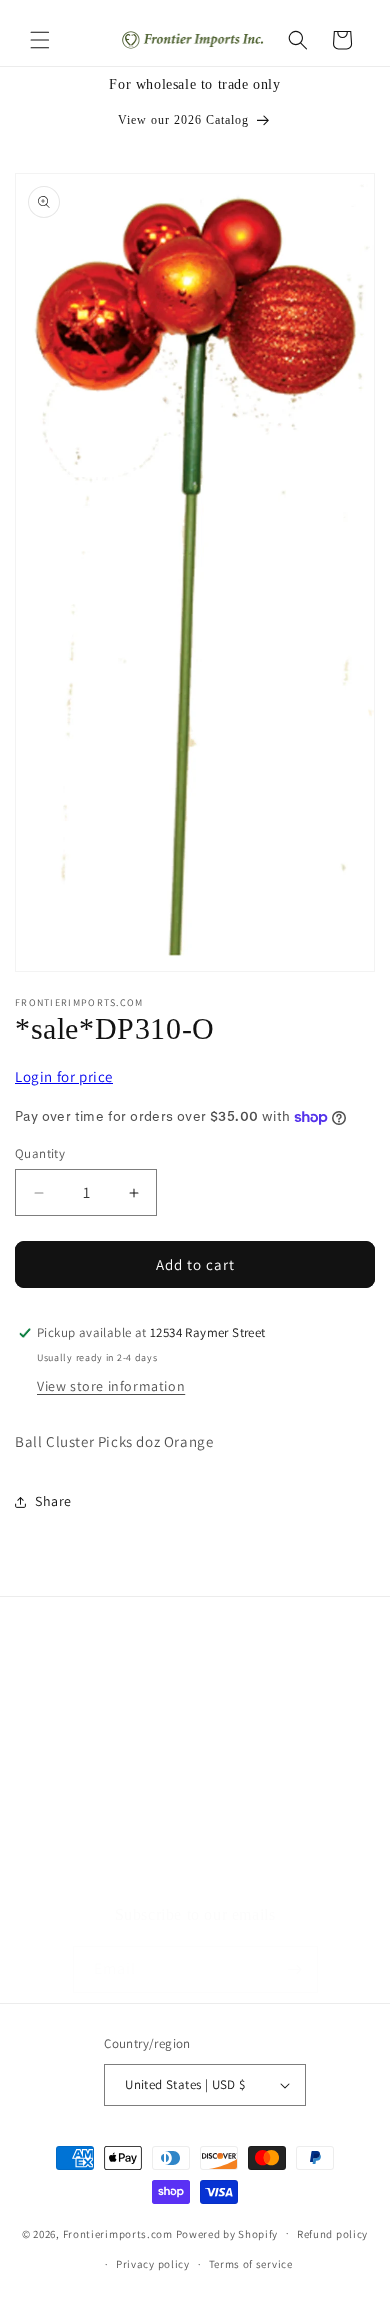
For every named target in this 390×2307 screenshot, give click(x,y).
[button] (40, 40)
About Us (70, 1817)
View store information (111, 1386)
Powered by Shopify (227, 2233)
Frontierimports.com (118, 2233)
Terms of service (251, 2264)
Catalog (65, 1862)
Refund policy (332, 2234)
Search (62, 1772)
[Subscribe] (295, 1969)
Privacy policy (153, 2264)
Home (59, 1727)
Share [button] (53, 1501)
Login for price (64, 1076)
